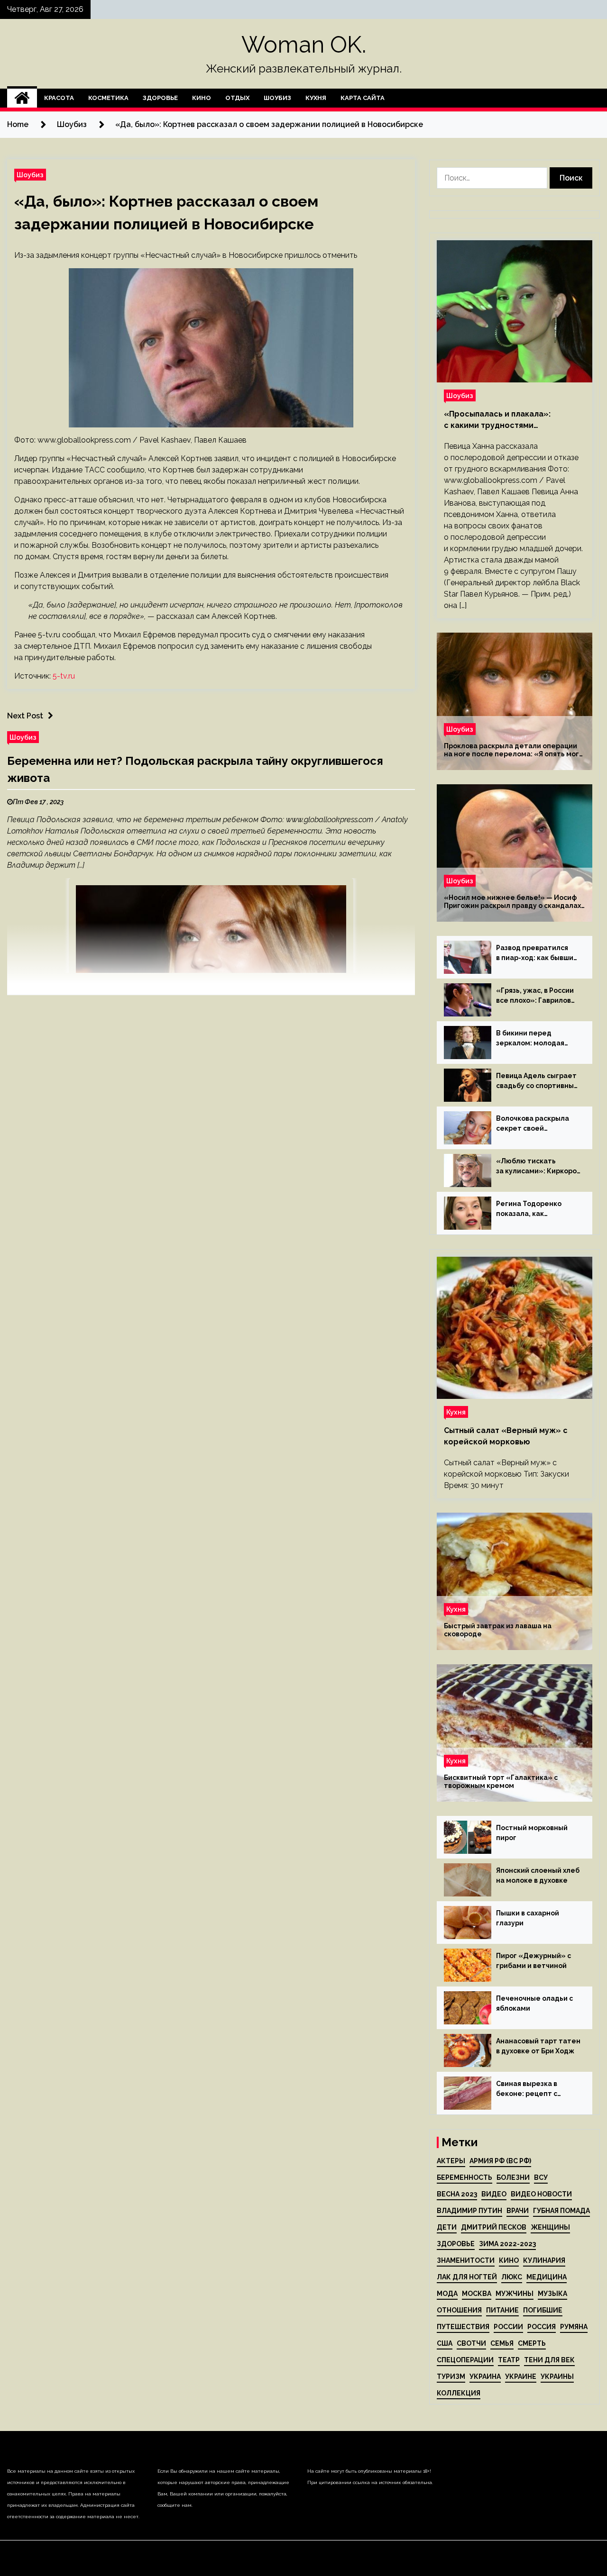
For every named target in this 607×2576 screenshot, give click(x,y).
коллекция (459, 2393)
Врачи (518, 2211)
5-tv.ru (64, 676)
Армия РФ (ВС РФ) (500, 2161)
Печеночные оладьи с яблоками (534, 2003)
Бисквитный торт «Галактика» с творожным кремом (501, 1782)
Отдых (237, 98)
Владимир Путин (469, 2211)
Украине (521, 2376)
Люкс (512, 2277)
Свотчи (471, 2343)
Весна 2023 (457, 2194)
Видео (494, 2194)
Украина (485, 2376)
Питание (502, 2310)
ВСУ (541, 2177)
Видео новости (541, 2194)
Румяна (574, 2327)
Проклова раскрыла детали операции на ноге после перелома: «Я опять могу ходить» (513, 750)
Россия (542, 2327)
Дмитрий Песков (494, 2227)
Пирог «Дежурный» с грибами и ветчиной (533, 1961)
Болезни (513, 2177)
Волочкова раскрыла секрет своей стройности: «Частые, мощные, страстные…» (536, 1124)
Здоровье (160, 98)
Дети (447, 2227)
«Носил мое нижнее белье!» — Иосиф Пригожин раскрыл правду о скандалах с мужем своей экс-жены (512, 902)
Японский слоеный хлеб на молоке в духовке (538, 1875)
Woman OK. (304, 45)
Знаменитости (466, 2260)
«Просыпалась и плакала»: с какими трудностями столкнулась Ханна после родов (509, 420)
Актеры (451, 2161)
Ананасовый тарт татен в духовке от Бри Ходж (538, 2046)
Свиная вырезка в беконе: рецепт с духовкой (527, 2089)
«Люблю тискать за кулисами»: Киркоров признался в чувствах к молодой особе (538, 1167)
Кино (202, 98)
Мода (447, 2294)
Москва (477, 2294)
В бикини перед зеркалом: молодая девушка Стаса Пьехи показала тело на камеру (534, 1039)
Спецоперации (465, 2360)
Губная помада (561, 2211)
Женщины (550, 2227)
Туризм (451, 2376)
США (445, 2343)
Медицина (547, 2277)
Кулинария (544, 2260)
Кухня (316, 98)
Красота (59, 98)
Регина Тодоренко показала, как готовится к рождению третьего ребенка (536, 1209)
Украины (557, 2376)
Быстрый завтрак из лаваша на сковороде (498, 1630)
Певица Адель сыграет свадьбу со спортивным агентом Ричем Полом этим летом (538, 1081)
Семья (502, 2343)
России (508, 2327)
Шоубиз (277, 98)
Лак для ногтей (467, 2277)
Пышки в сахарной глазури (528, 1918)
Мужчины (515, 2294)
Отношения (459, 2310)
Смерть (532, 2343)
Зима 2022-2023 (507, 2244)
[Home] (22, 98)
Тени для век (549, 2360)
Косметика (108, 98)
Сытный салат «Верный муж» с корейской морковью (506, 1436)
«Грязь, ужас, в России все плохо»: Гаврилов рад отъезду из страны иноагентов (537, 996)
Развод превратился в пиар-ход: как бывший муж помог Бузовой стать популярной (537, 953)
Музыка (552, 2294)
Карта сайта (363, 98)
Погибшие (543, 2310)
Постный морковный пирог (532, 1833)
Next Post (25, 716)
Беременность (464, 2177)
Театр (509, 2360)
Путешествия (463, 2327)
